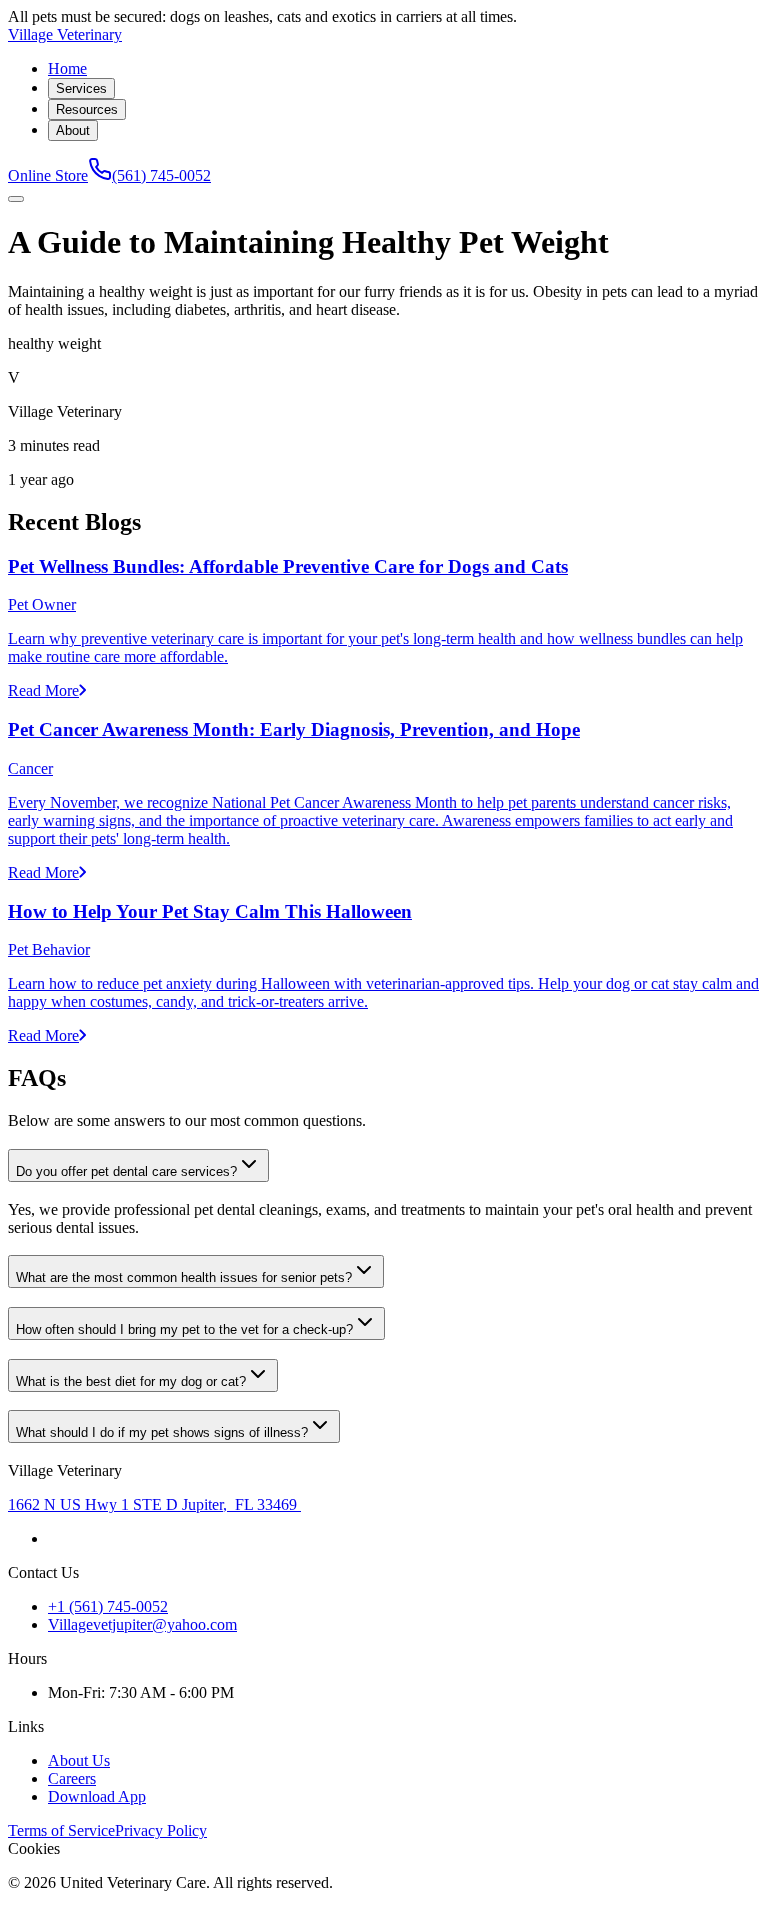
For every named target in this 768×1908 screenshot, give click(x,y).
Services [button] (81, 88)
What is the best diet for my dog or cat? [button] (131, 1381)
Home (67, 68)
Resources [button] (87, 109)
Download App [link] (97, 1796)
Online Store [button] (48, 175)
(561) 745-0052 (161, 175)
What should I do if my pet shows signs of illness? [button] (162, 1432)
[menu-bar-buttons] (16, 199)
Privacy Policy (161, 1830)
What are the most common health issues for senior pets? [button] (184, 1277)
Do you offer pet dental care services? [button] (126, 1171)
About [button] (73, 130)
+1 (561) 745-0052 (108, 1606)
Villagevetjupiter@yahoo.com (142, 1624)
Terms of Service (61, 1830)
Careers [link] (72, 1778)
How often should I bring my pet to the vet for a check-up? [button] (184, 1329)
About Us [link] (79, 1760)
